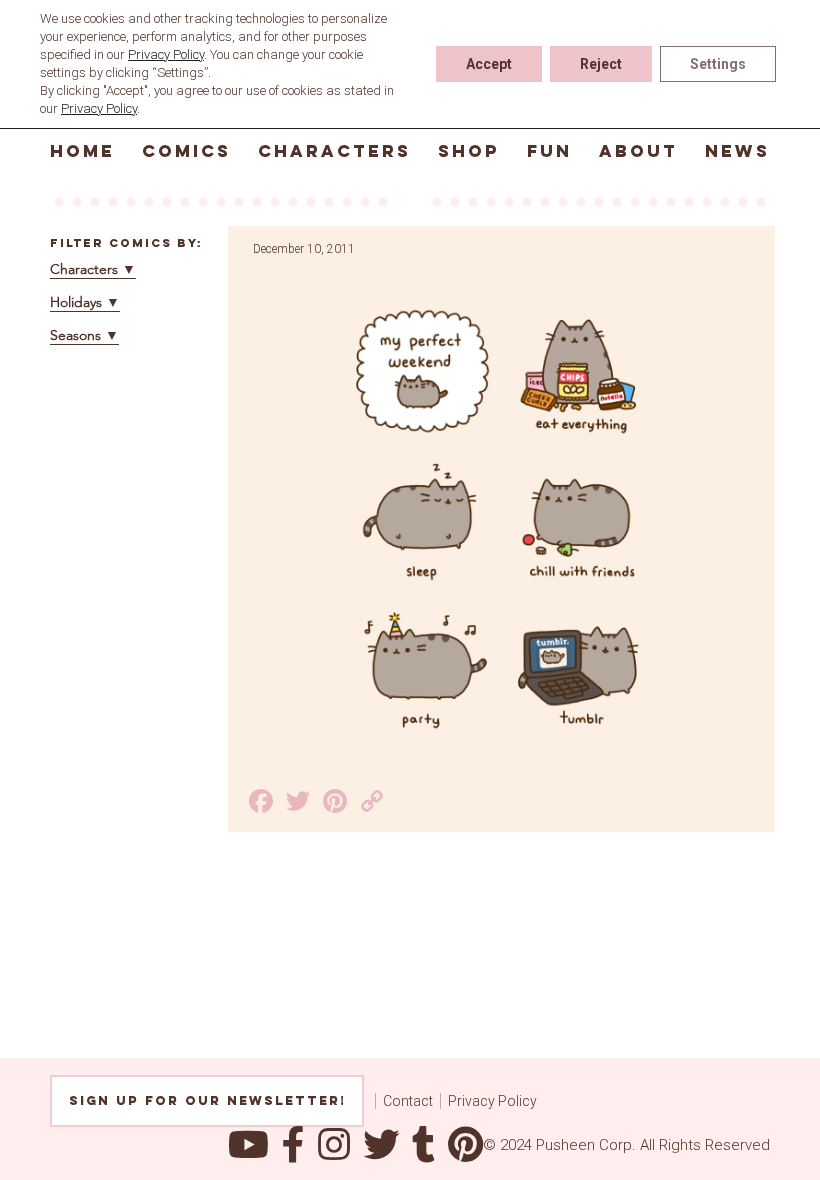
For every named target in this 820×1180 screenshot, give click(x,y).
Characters (334, 151)
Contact (408, 1101)
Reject (601, 64)
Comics (186, 151)
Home (82, 151)
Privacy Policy (492, 1101)
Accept (489, 64)
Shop (469, 151)
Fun (549, 151)
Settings (718, 64)
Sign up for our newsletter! (207, 1100)
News (737, 151)
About (638, 151)
